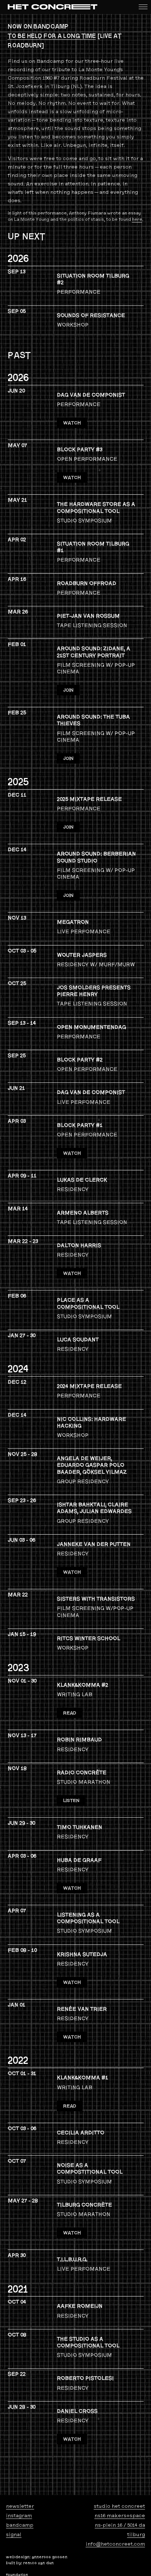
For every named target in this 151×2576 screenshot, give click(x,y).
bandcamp (20, 2525)
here (137, 219)
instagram (19, 2516)
